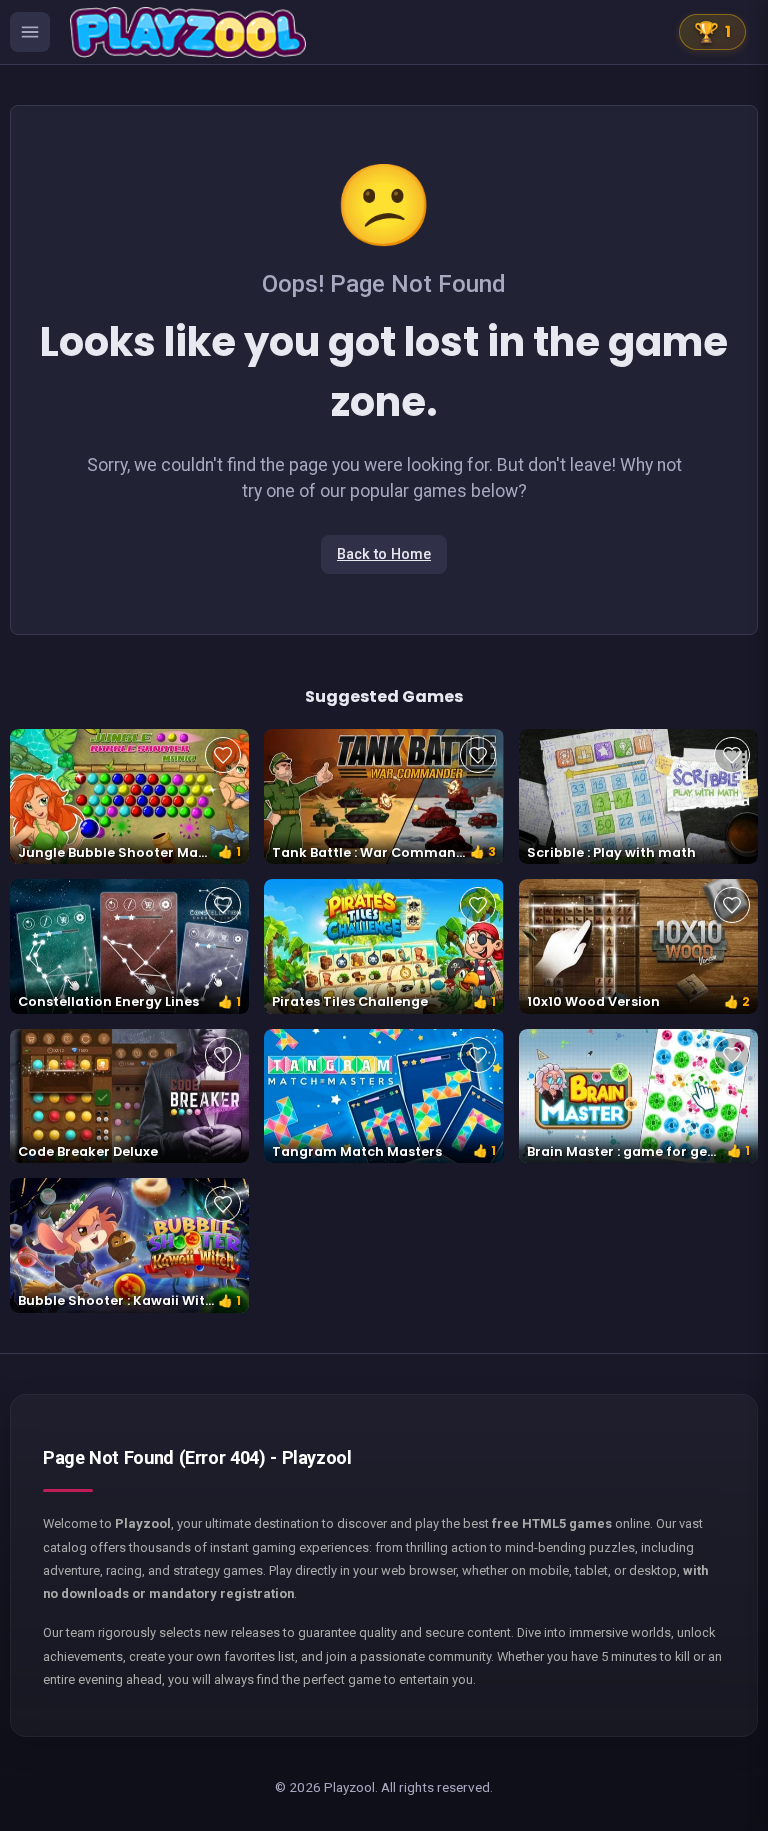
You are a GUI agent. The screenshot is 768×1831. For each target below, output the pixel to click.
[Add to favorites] (223, 755)
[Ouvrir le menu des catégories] (30, 32)
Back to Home (384, 554)
